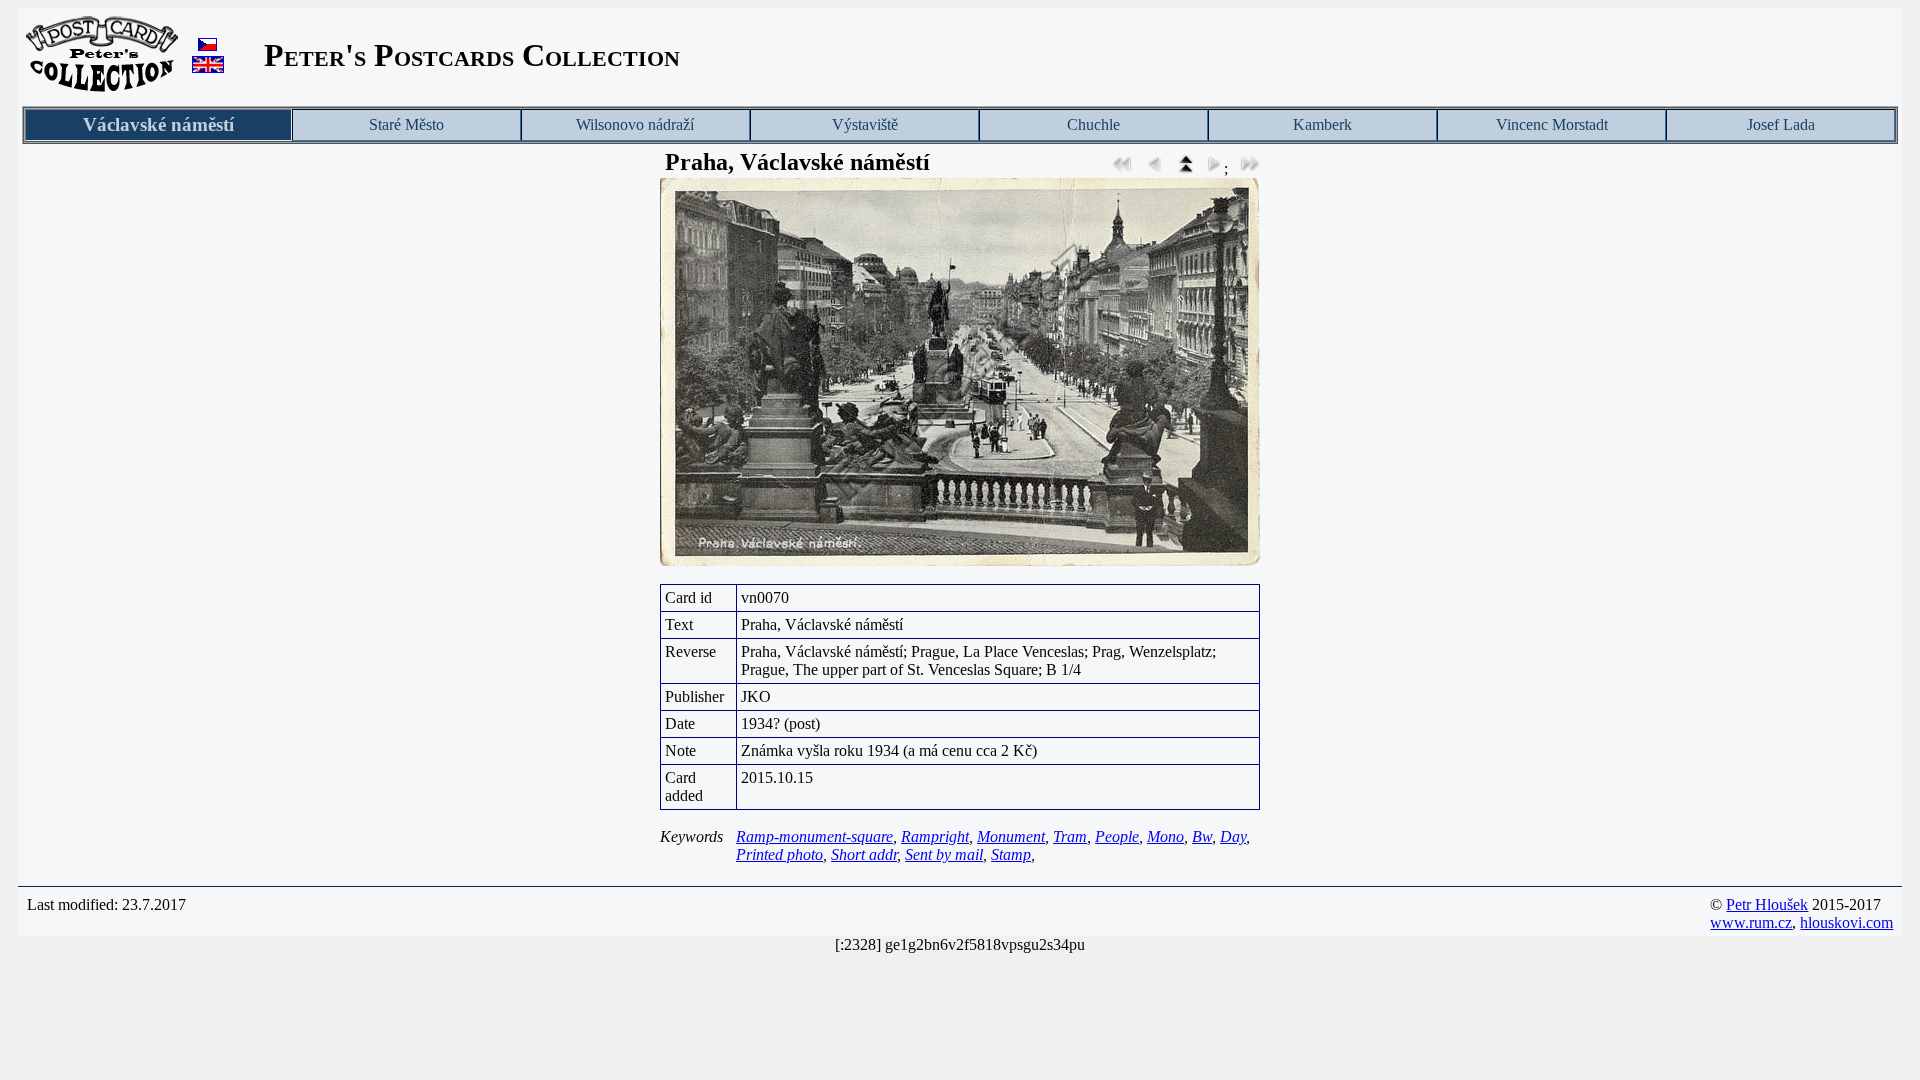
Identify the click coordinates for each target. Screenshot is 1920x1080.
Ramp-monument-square (814, 836)
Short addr (864, 854)
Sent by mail (944, 854)
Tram (1070, 836)
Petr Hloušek (1767, 904)
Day (1233, 836)
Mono (1165, 836)
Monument (1011, 836)
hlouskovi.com (1846, 922)
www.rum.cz (1751, 922)
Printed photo (779, 854)
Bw (1202, 836)
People (1117, 836)
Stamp (1011, 854)
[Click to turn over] (960, 372)
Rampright (935, 836)
